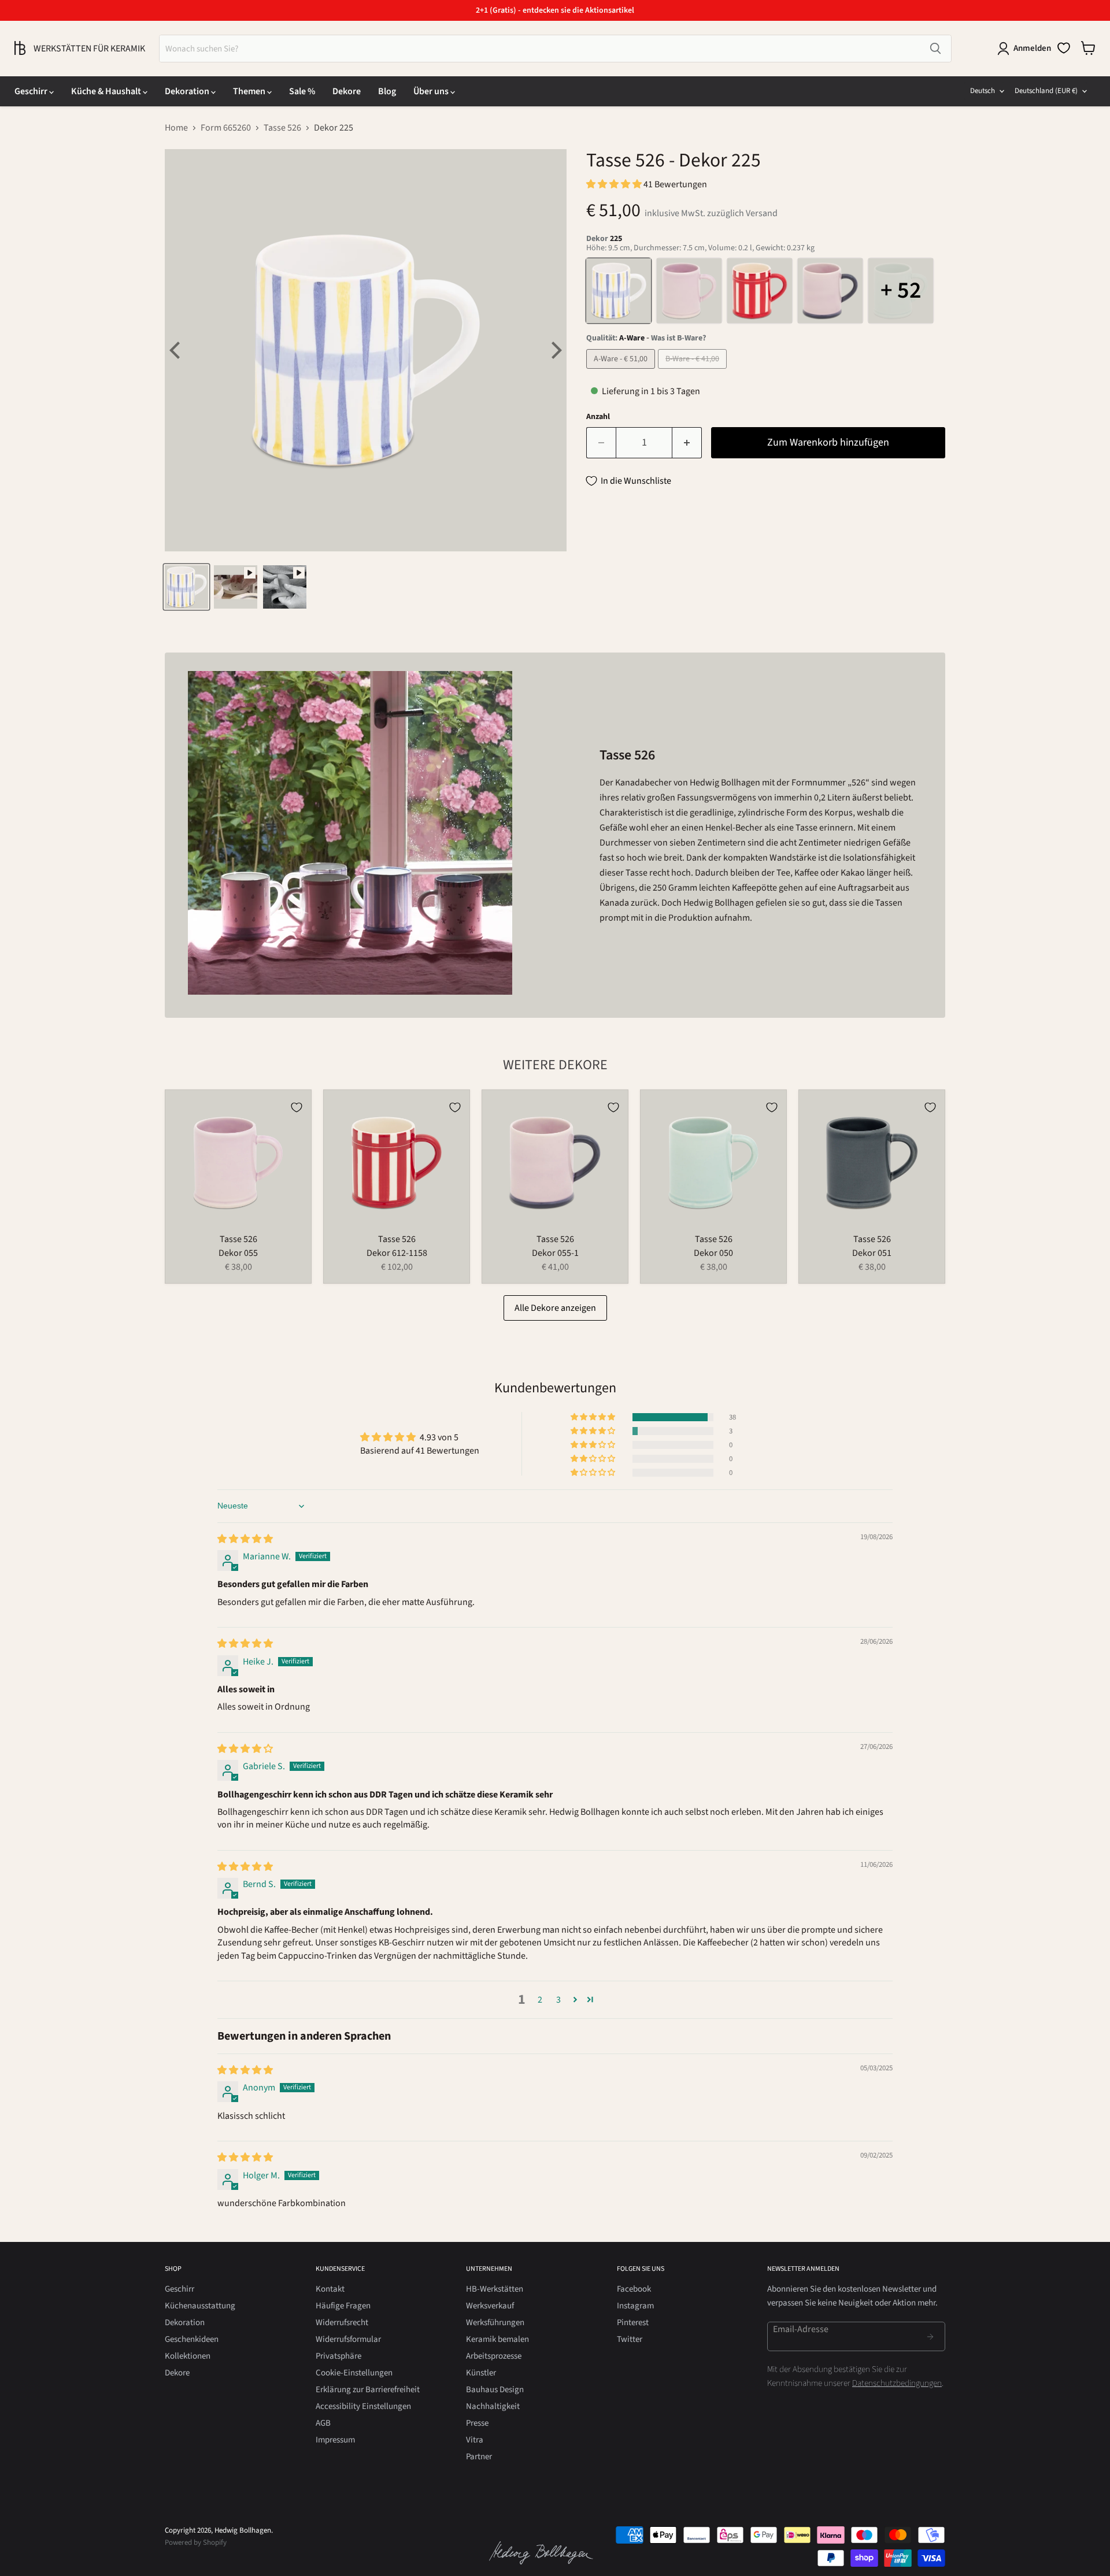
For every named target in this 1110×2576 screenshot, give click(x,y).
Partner (479, 2457)
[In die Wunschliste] (297, 1107)
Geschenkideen (192, 2339)
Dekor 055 (238, 1253)
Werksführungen (495, 2323)
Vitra (475, 2440)
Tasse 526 (282, 128)
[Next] (555, 350)
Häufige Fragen (343, 2306)
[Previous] (176, 350)
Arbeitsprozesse (494, 2356)
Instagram (635, 2306)
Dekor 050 (713, 1253)
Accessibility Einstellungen (363, 2406)
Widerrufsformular (348, 2339)
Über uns (432, 91)
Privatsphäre (338, 2356)
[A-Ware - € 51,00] (622, 372)
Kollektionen (188, 2356)
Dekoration (188, 91)
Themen (250, 91)
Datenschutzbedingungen (897, 2383)
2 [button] (540, 2000)
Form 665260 (226, 128)
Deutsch (983, 91)
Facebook (634, 2289)
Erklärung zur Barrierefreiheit (368, 2390)
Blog (387, 91)
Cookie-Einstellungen (354, 2373)
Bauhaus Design (495, 2390)
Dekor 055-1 (555, 1253)
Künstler (481, 2373)
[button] (615, 184)
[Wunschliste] (1064, 48)
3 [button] (558, 2000)
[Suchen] (935, 49)
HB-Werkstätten (495, 2289)
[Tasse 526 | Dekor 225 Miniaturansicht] (186, 587)
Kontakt (330, 2289)
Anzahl (598, 417)
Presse (477, 2423)
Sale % (302, 91)
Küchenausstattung (200, 2306)
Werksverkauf (490, 2306)
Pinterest (633, 2323)
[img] (245, 1539)
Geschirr (32, 91)
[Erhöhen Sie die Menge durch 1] (687, 443)
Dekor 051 (872, 1253)
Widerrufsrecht (342, 2323)
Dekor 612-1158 (397, 1253)
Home (176, 128)
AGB (323, 2423)
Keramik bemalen (497, 2339)
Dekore (347, 91)
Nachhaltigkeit (493, 2406)
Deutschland (1046, 91)
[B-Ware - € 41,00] (694, 372)
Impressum (335, 2440)
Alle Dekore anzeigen (555, 1308)
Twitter (630, 2339)
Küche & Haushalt (107, 91)
